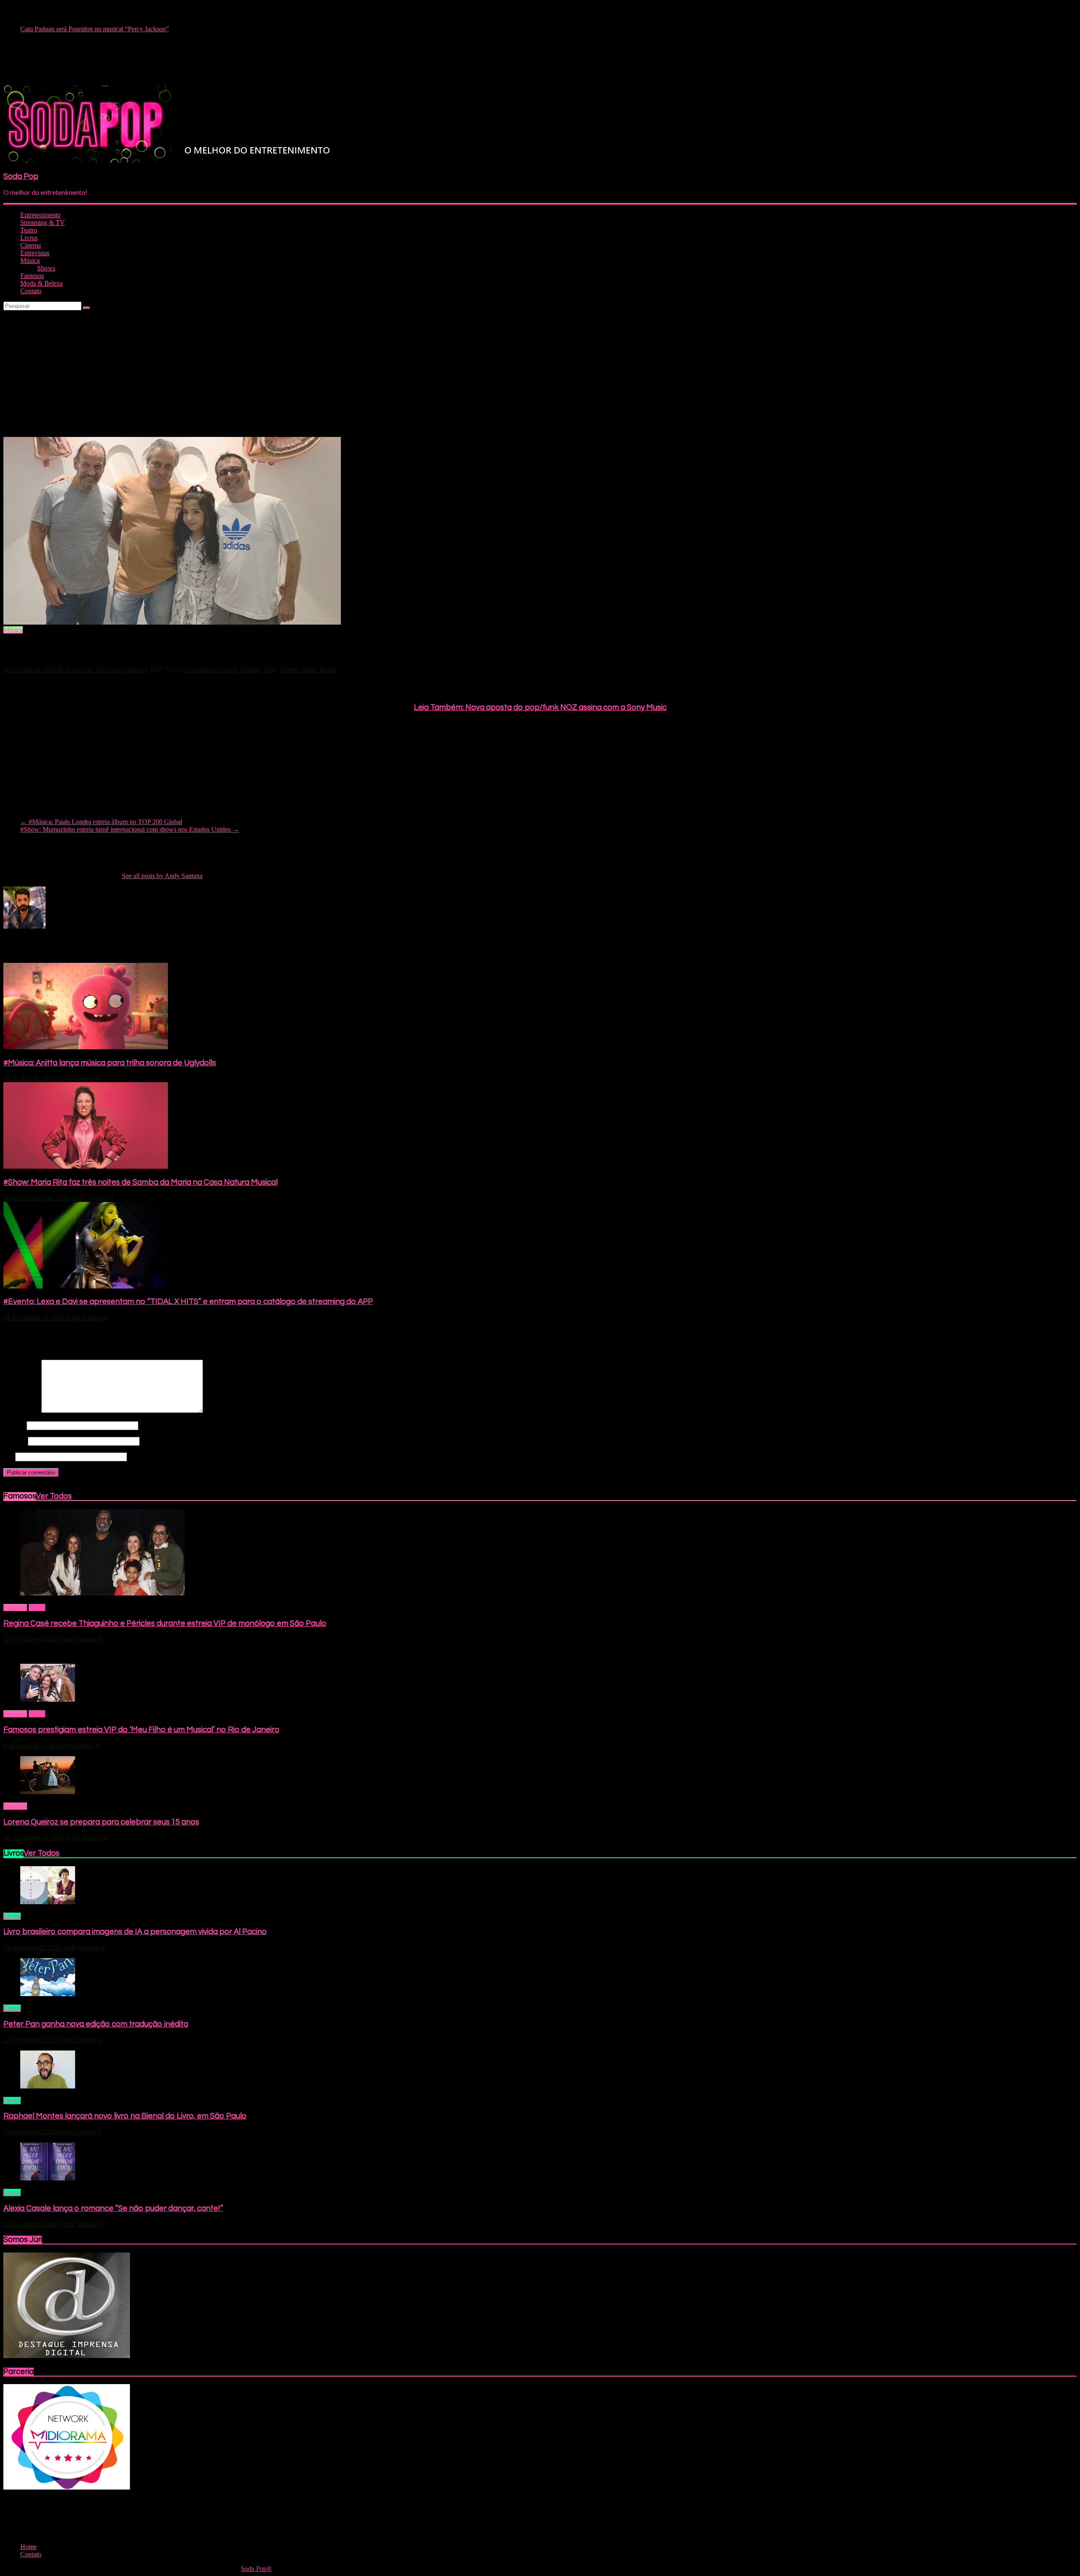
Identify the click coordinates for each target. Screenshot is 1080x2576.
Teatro (29, 230)
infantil (228, 670)
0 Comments (200, 670)
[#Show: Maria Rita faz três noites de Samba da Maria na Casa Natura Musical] (86, 1166)
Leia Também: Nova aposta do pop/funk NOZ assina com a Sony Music (540, 707)
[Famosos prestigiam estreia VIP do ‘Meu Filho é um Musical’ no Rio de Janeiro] (48, 1699)
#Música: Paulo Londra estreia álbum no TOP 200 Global (101, 822)
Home (37, 1607)
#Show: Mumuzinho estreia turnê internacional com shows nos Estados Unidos (130, 829)
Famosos (32, 276)
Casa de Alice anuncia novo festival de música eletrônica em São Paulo (115, 28)
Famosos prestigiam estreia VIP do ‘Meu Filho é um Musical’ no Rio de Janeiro (141, 1730)
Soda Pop (21, 176)
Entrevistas (35, 253)
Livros (29, 238)
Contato (31, 291)
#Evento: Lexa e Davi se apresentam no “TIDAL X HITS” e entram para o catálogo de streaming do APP (188, 1302)
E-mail (15, 1441)
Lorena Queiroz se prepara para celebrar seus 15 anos (101, 1822)
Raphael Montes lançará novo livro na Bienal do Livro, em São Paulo (125, 2116)
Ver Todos (54, 1496)
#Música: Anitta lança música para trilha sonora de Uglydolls (110, 1063)
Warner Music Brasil (308, 670)
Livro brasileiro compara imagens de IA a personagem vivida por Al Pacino (135, 1932)
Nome (14, 1425)
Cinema (31, 245)
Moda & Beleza (41, 283)
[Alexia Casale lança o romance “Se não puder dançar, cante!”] (48, 2178)
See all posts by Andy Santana (162, 876)
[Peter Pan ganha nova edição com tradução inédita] (48, 1994)
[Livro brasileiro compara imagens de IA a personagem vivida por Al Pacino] (48, 1902)
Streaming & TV (43, 222)
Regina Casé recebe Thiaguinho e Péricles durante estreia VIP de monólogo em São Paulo (165, 1623)
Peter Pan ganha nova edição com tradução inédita (96, 2024)
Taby (270, 670)
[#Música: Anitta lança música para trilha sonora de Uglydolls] (86, 1047)
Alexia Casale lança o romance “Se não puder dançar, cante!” (113, 2208)
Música (30, 260)
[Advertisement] (540, 374)
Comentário (22, 1411)
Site (8, 1456)
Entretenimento (40, 215)
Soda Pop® (256, 2569)
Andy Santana (129, 670)
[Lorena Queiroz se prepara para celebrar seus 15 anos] (48, 1792)
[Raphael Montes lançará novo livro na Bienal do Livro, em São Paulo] (48, 2086)
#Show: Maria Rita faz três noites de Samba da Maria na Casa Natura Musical (140, 1182)
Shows (46, 268)
